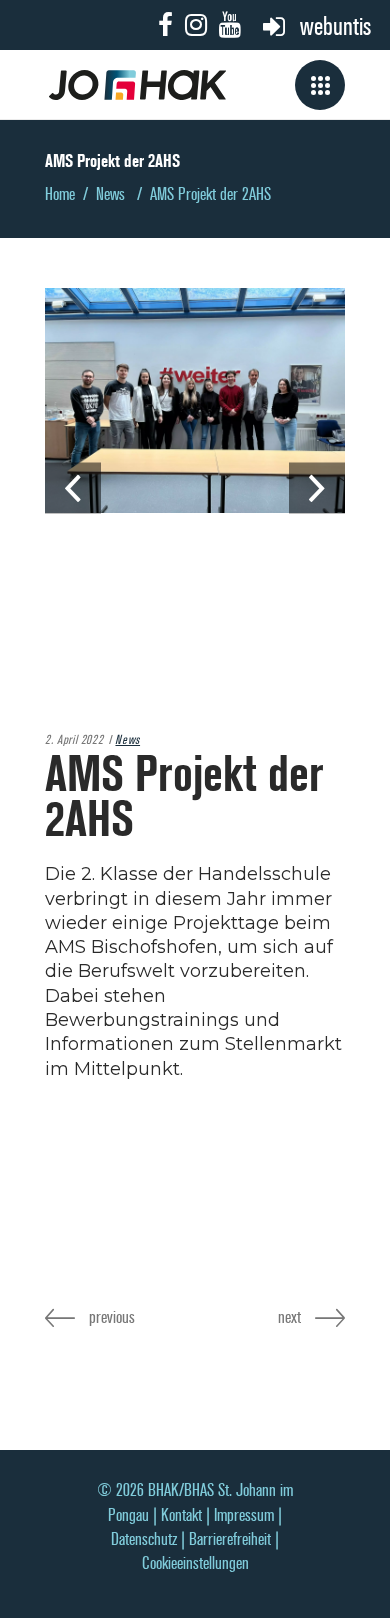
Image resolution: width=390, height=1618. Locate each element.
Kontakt (181, 1515)
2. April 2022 (74, 740)
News (110, 194)
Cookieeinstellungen (195, 1563)
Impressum (244, 1515)
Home (60, 194)
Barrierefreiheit (230, 1539)
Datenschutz (144, 1539)
